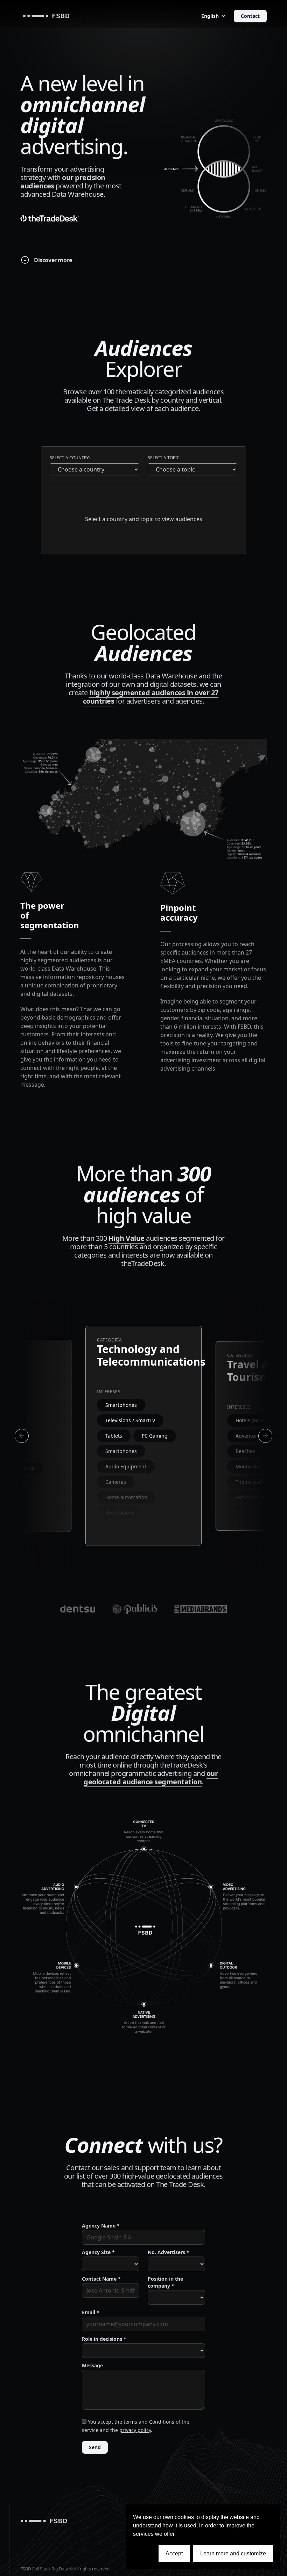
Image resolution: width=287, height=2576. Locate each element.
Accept (174, 2553)
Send (95, 2447)
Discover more (53, 260)
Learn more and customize (233, 2553)
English (210, 16)
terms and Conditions (149, 2422)
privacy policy (135, 2430)
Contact (250, 16)
